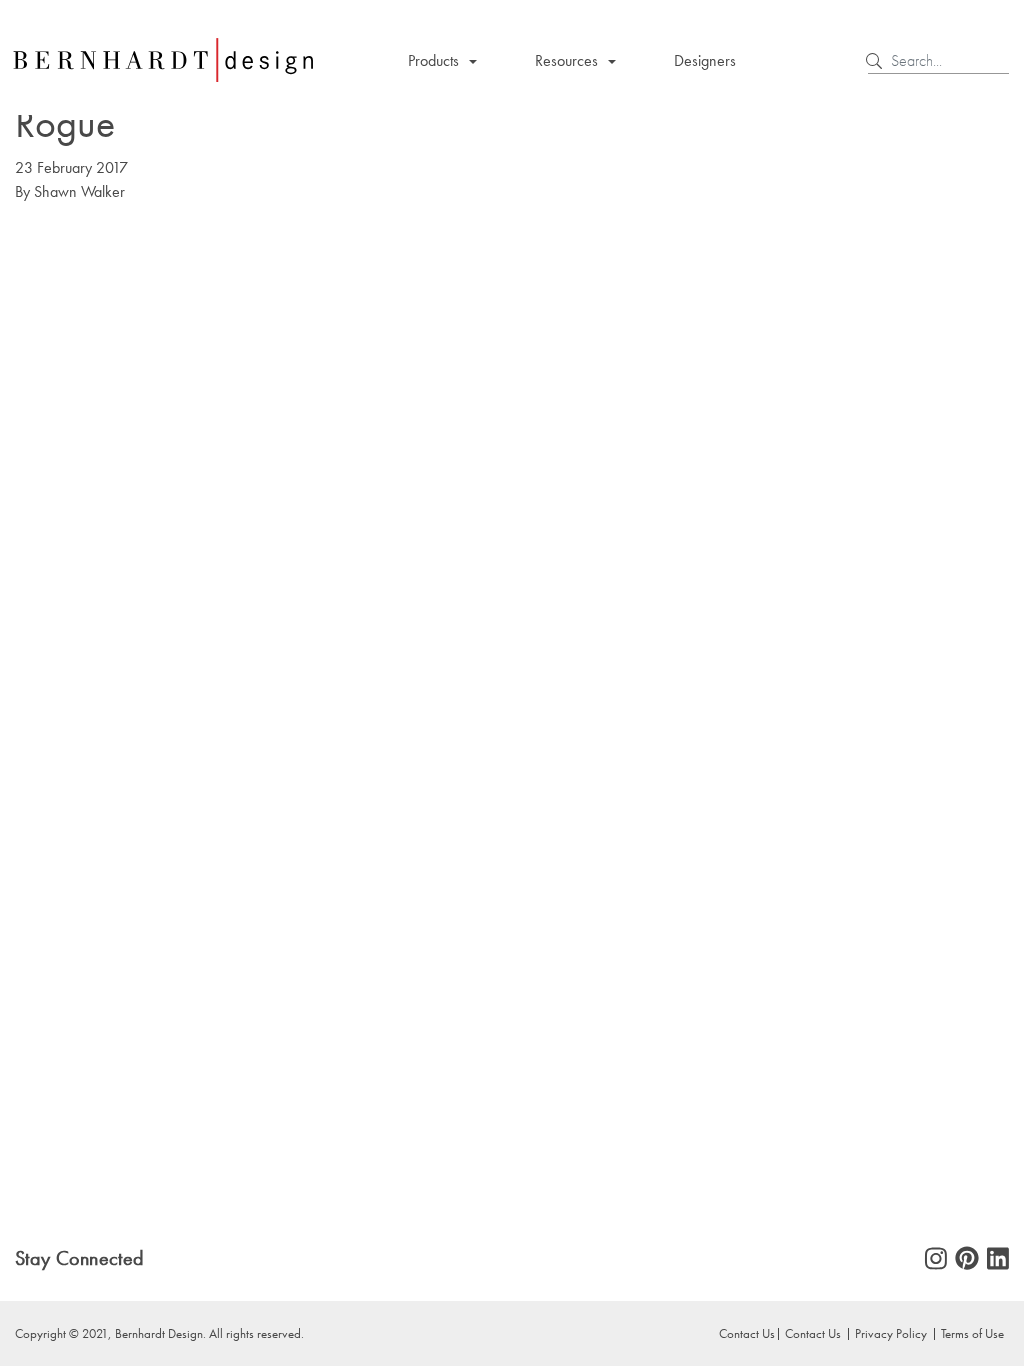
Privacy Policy (891, 1333)
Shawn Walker (79, 191)
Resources (566, 60)
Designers (705, 60)
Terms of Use (972, 1333)
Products (433, 60)
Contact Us (813, 1333)
